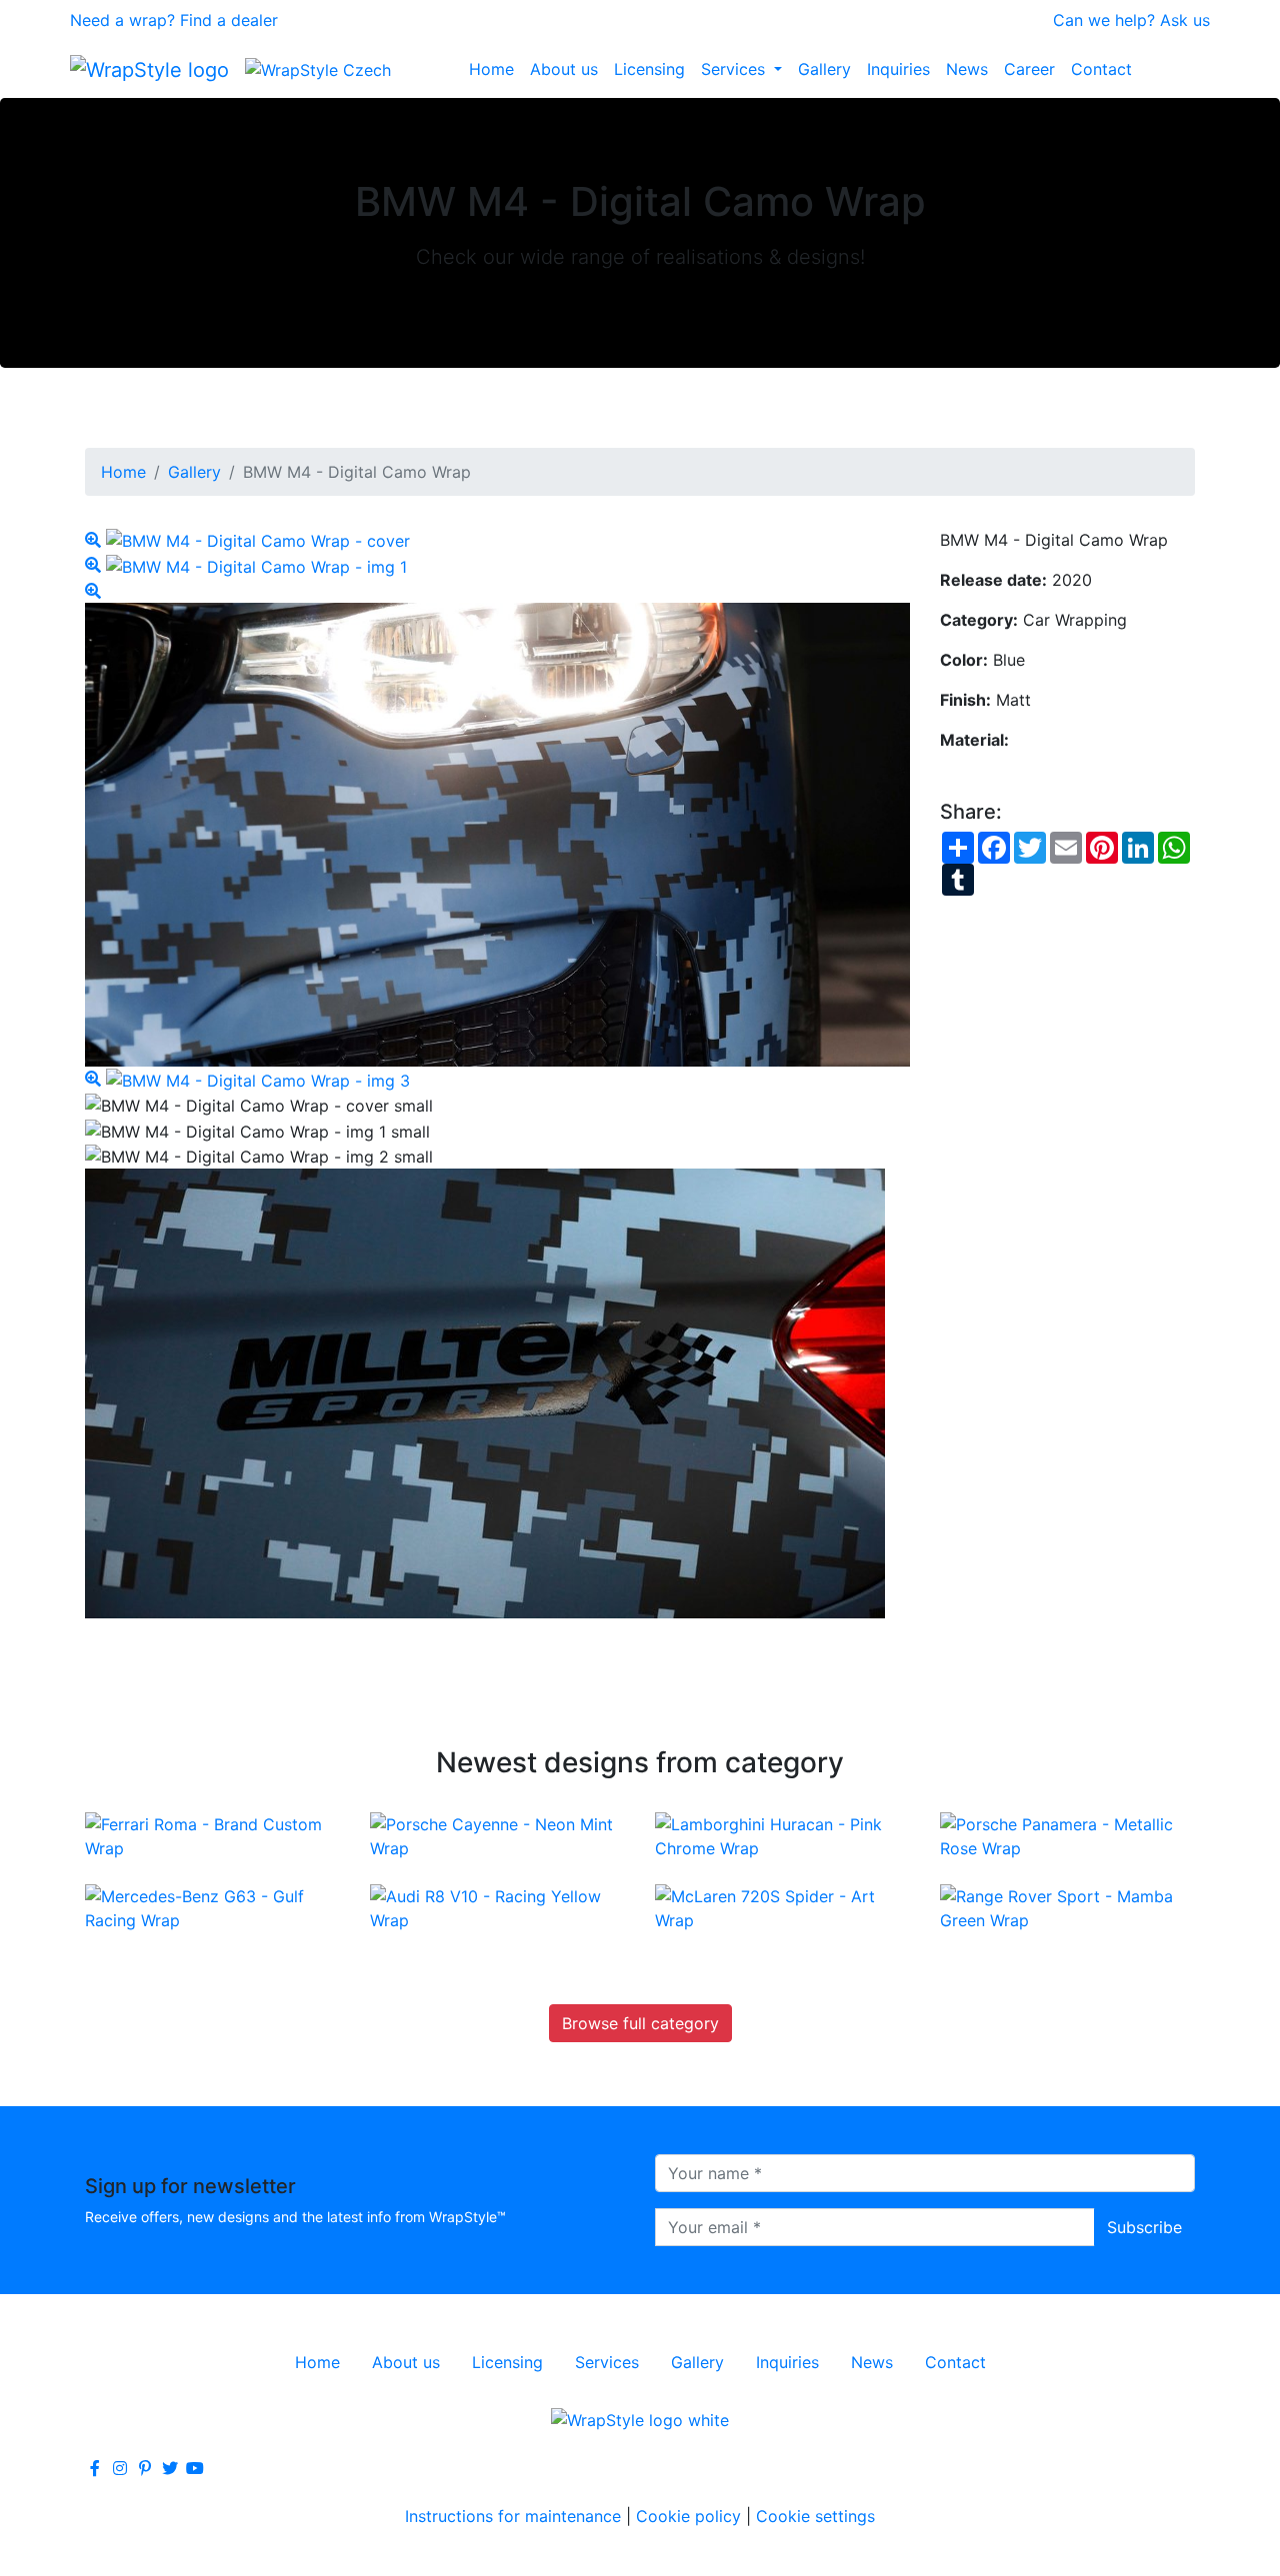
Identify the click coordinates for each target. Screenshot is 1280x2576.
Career (1029, 69)
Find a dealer (229, 20)
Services (735, 69)
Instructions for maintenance (513, 2516)
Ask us (1185, 20)
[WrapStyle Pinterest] (145, 2468)
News (967, 69)
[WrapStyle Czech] (318, 69)
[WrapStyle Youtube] (195, 2468)
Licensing (649, 69)
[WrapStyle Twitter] (170, 2468)
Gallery (824, 69)
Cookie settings (815, 2516)
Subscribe (1144, 2227)
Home (491, 69)
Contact (1101, 69)
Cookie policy (688, 2516)
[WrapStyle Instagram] (120, 2468)
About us (564, 69)
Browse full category (640, 2023)
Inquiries (898, 69)
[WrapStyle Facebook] (95, 2468)
